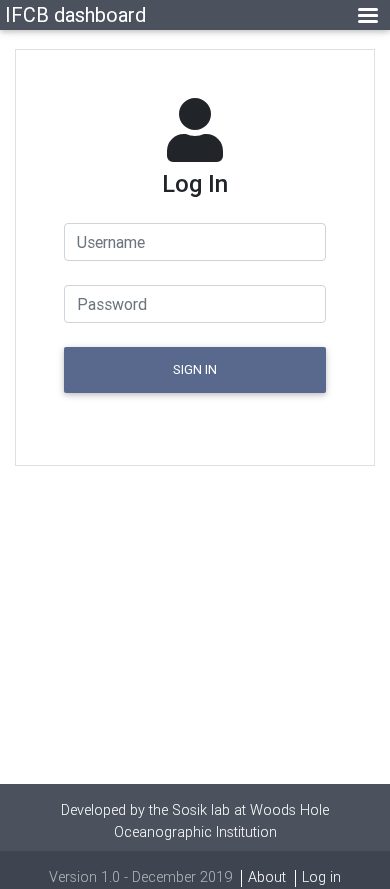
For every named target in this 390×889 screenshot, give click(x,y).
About (267, 877)
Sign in (195, 369)
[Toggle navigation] (368, 15)
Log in (321, 877)
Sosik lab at (211, 810)
